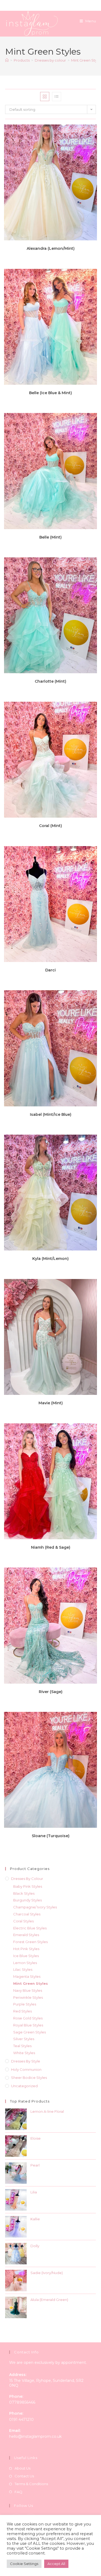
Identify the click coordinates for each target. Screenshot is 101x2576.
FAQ (18, 2492)
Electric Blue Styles (30, 1928)
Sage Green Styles (29, 2032)
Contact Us (24, 2476)
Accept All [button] (56, 2564)
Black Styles (24, 1893)
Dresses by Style (26, 2061)
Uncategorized (24, 2086)
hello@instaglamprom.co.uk (35, 2436)
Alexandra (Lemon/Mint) (51, 248)
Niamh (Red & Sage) (51, 1547)
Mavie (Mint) (51, 1403)
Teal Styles (22, 2046)
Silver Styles (24, 2039)
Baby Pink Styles (28, 1886)
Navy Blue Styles (28, 1990)
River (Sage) (51, 1692)
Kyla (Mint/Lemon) (50, 1259)
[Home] (7, 60)
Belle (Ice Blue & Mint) (50, 393)
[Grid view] (45, 97)
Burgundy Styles (27, 1900)
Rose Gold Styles (28, 2018)
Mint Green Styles (31, 1983)
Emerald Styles (26, 1935)
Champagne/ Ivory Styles (35, 1907)
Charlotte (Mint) (50, 681)
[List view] (57, 97)
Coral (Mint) (50, 826)
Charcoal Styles (27, 1914)
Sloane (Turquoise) (51, 1836)
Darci (50, 970)
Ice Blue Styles (26, 1956)
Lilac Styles (23, 1969)
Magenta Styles (27, 1976)
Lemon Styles (25, 1963)
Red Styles (22, 2011)
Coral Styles (23, 1921)
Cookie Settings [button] (24, 2564)
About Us (22, 2468)
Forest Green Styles (30, 1942)
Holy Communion (26, 2069)
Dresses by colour (27, 1879)
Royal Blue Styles (28, 2025)
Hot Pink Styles (26, 1949)
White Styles (24, 2053)
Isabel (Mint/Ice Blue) (51, 1114)
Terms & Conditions (31, 2484)
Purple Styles (25, 2004)
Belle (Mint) (50, 537)
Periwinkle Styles (28, 1997)
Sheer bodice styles (29, 2078)
